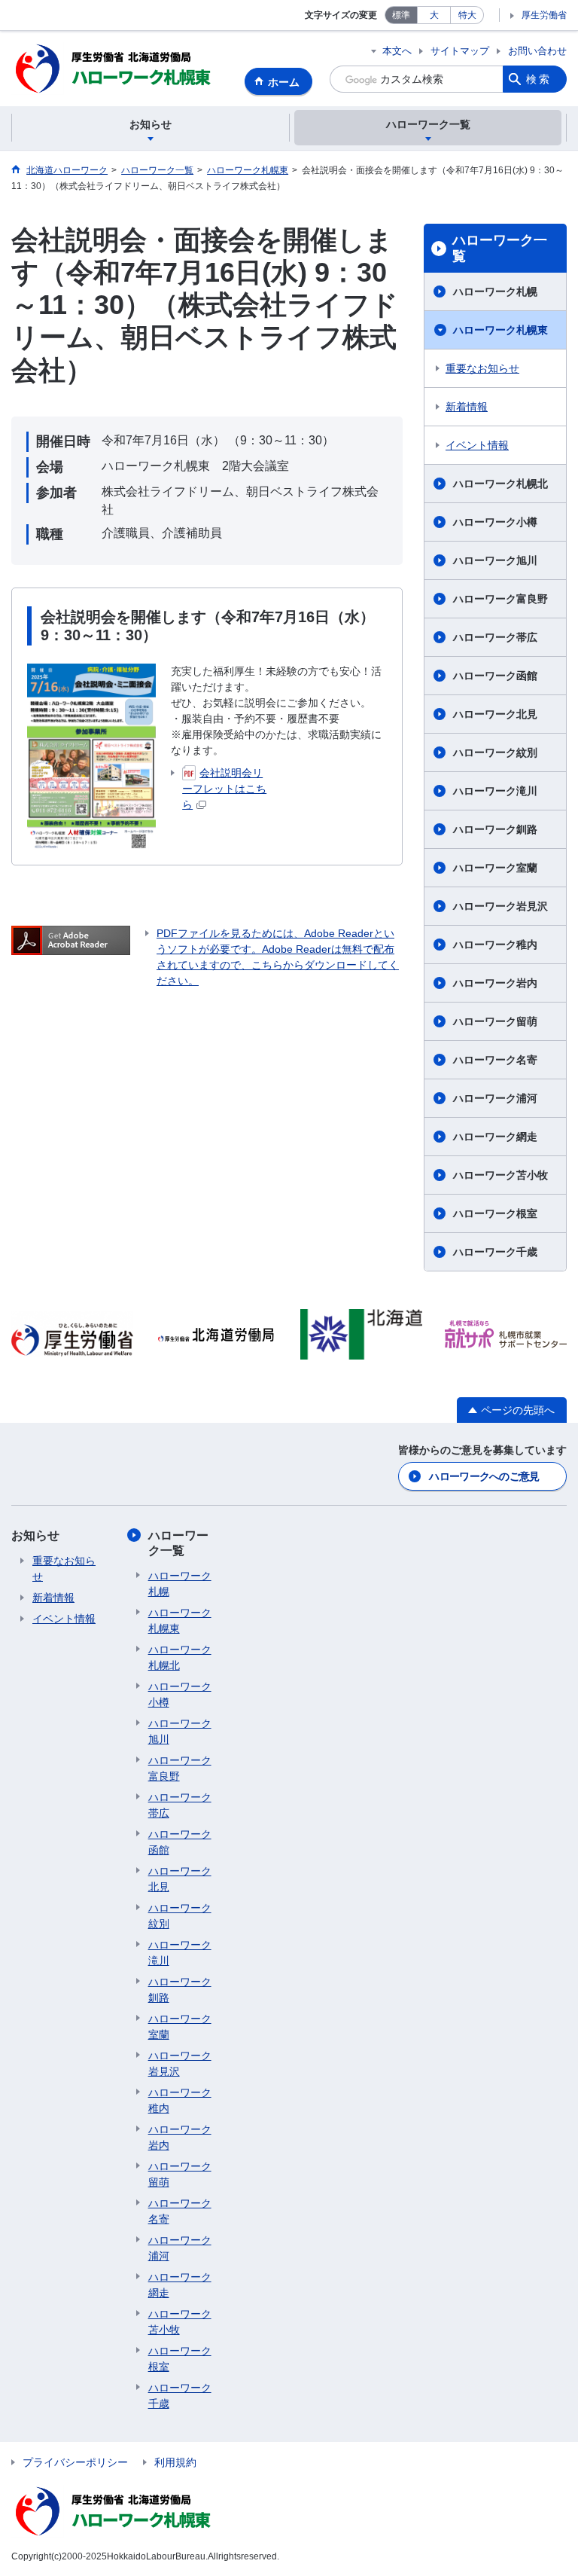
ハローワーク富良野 (500, 599)
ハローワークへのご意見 (484, 1476)
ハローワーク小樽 (495, 522)
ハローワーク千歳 (495, 1252)
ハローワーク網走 (495, 1137)
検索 (539, 79)
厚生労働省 (544, 15)
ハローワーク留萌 (495, 1021)
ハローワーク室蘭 (495, 868)
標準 (401, 15)
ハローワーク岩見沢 (500, 906)
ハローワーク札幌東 (500, 330)
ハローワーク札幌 (495, 291)
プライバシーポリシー (75, 2462)
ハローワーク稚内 (495, 945)
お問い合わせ (537, 51)
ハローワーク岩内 (495, 983)
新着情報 (467, 407)
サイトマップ (460, 51)
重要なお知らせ (482, 368)
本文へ (397, 51)
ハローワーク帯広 (495, 637)
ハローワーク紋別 (495, 752)
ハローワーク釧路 (495, 829)
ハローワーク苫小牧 (500, 1175)
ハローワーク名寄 (495, 1060)
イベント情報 (477, 445)
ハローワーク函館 (495, 676)
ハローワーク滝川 (495, 791)
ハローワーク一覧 (500, 249)
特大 (467, 15)
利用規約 (175, 2462)
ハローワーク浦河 (495, 1098)
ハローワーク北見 (495, 714)
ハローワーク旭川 (495, 560)
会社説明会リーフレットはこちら (224, 789)
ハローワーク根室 (495, 1213)
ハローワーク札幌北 (500, 484)
